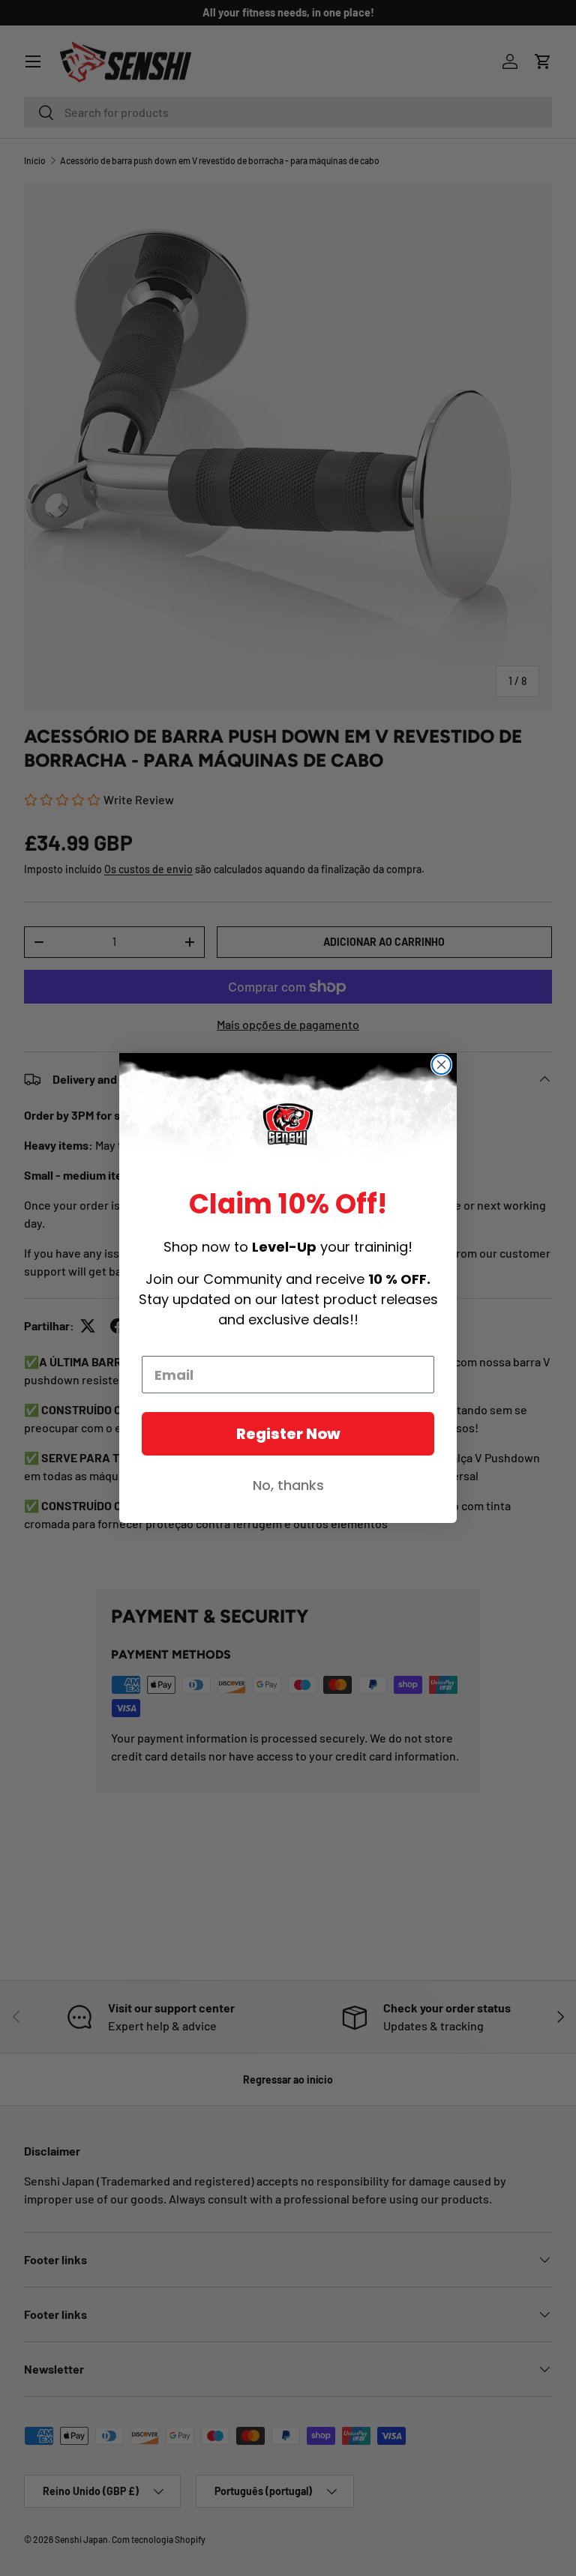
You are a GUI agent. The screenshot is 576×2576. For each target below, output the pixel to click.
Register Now (288, 1434)
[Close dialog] (441, 1065)
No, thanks (288, 1485)
